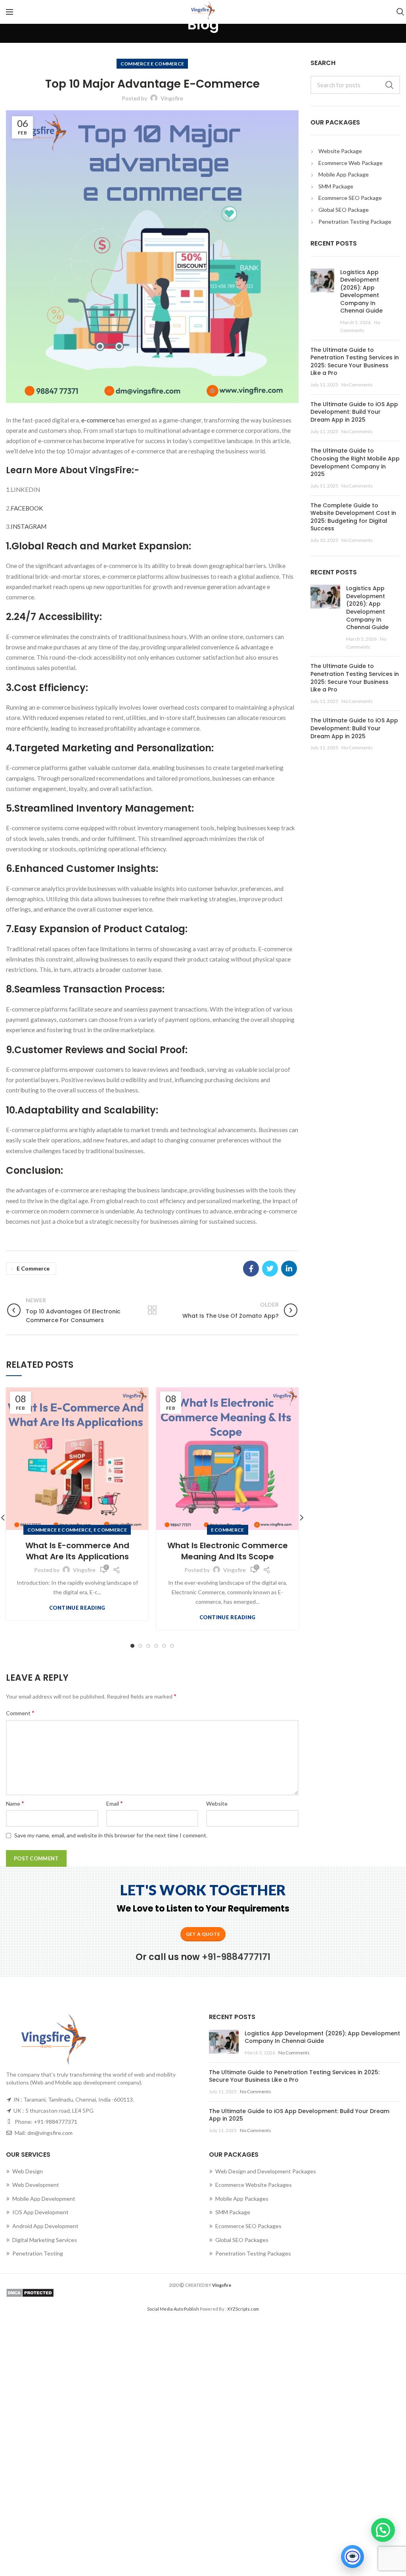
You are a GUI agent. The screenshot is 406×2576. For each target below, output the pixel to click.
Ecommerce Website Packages (254, 2185)
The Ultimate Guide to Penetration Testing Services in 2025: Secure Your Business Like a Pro (355, 362)
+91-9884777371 (56, 2122)
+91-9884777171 (236, 1957)
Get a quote (203, 1934)
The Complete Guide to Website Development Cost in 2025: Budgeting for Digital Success (353, 517)
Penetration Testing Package (355, 222)
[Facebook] (251, 1269)
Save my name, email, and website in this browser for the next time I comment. (111, 1835)
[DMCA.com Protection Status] (203, 2293)
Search (389, 85)
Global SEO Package (344, 210)
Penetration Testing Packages (253, 2253)
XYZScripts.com (243, 2309)
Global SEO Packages (242, 2240)
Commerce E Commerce (152, 64)
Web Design (28, 2171)
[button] (383, 2530)
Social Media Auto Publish (173, 2309)
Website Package (340, 151)
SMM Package (336, 186)
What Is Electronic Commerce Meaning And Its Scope (228, 1551)
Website (217, 1803)
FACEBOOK (27, 508)
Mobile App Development (44, 2199)
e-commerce (98, 420)
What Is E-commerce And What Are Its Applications (77, 1551)
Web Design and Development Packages (266, 2171)
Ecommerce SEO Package (350, 198)
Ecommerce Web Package (350, 163)
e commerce (33, 1268)
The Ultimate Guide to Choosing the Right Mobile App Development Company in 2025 (355, 462)
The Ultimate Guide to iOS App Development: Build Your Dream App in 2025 (354, 412)
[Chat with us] (352, 2557)
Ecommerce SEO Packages (248, 2226)
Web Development (36, 2185)
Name (15, 1803)
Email (115, 1803)
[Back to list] (152, 1310)
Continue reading (77, 1608)
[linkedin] (289, 1269)
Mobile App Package (344, 174)
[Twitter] (270, 1269)
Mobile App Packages (242, 2199)
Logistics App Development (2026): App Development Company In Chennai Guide (361, 292)
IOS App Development (40, 2212)
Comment (20, 1713)
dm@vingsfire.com (50, 2133)
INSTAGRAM (29, 526)
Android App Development (45, 2226)
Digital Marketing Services (45, 2240)
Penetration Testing (38, 2253)
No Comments (357, 385)
